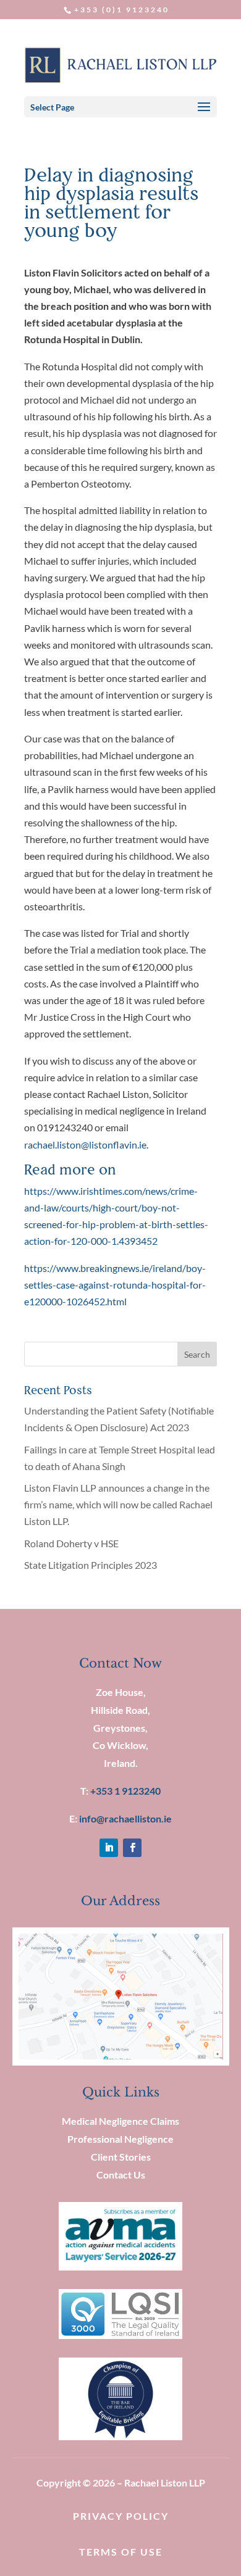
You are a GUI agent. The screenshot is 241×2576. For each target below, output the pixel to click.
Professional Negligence (120, 2139)
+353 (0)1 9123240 (122, 10)
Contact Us (121, 2175)
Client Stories (121, 2157)
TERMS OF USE (121, 2552)
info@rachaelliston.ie (125, 1818)
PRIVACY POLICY (121, 2516)
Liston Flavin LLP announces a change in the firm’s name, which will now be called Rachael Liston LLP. (118, 1504)
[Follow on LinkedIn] (109, 1848)
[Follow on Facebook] (132, 1848)
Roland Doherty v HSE (71, 1543)
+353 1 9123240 (125, 1791)
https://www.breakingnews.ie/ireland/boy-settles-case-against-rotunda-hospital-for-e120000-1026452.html (115, 1285)
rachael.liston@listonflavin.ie (85, 1145)
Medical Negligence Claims (120, 2121)
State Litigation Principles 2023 (91, 1565)
